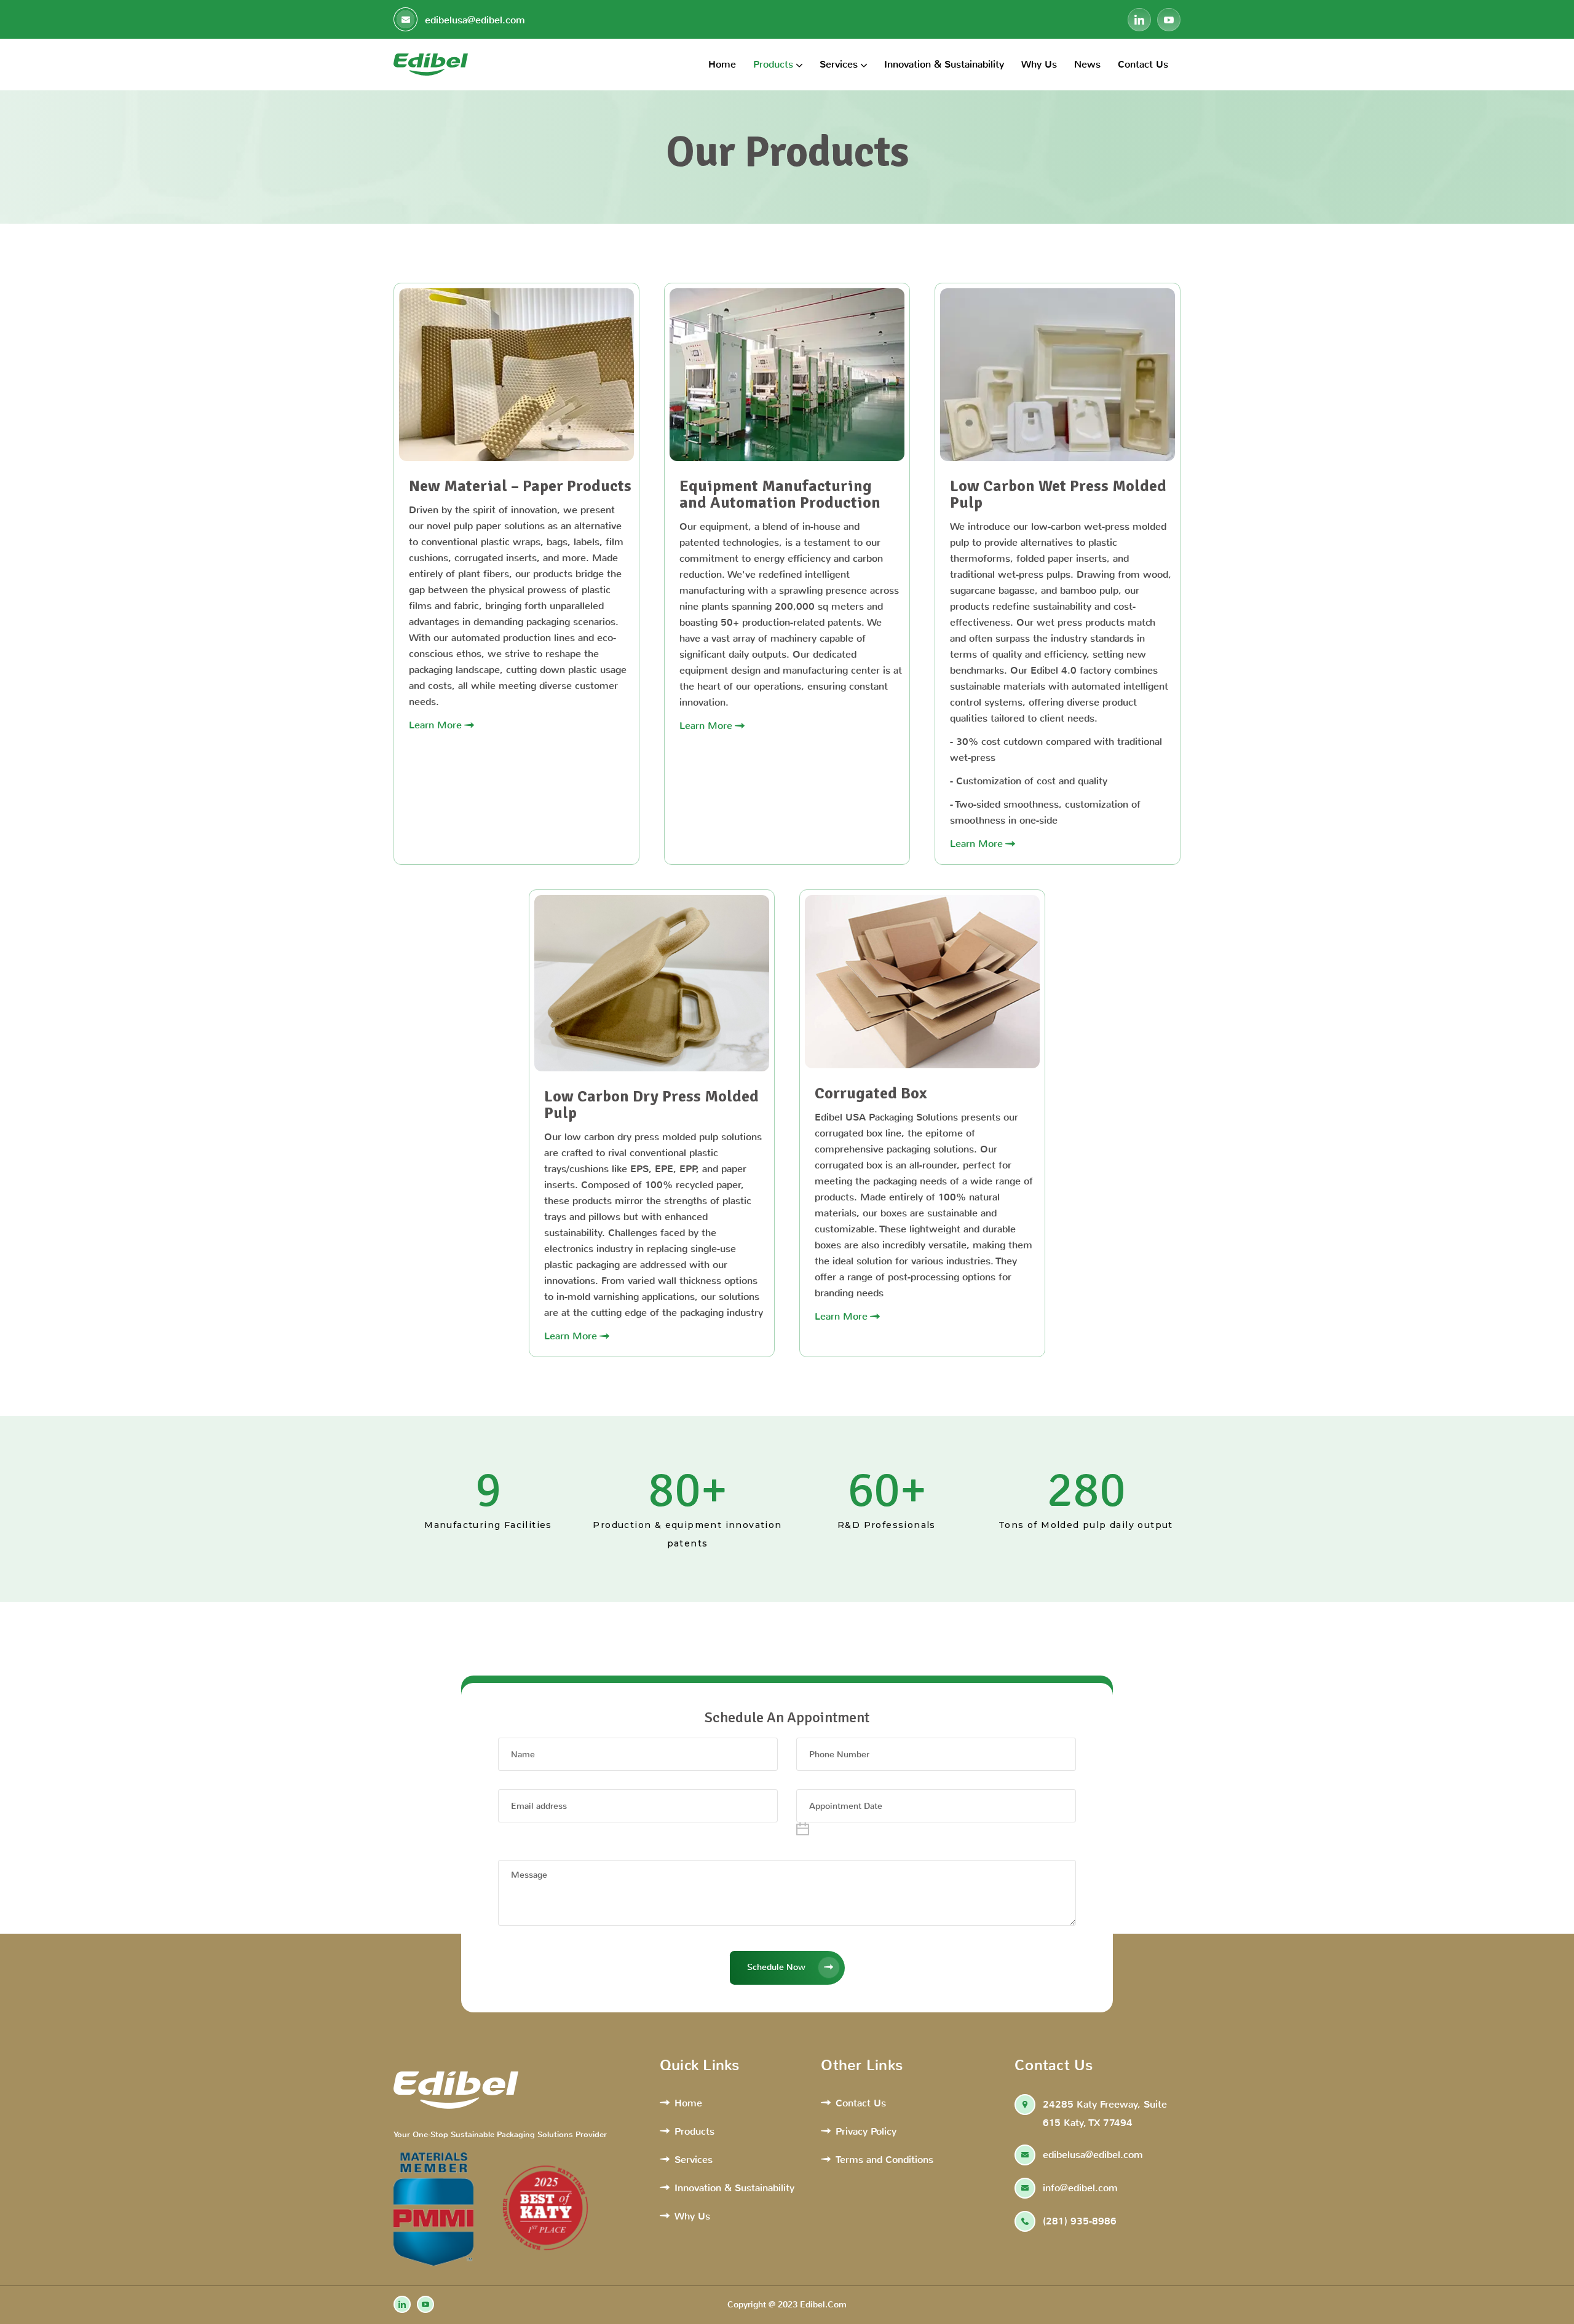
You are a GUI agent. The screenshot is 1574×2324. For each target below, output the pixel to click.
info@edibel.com (1080, 2188)
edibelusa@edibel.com (473, 20)
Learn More (435, 725)
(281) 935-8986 (1080, 2221)
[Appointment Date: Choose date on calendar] (803, 1829)
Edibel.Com (823, 2305)
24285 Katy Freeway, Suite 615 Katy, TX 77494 (1105, 2113)
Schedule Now (776, 1967)
